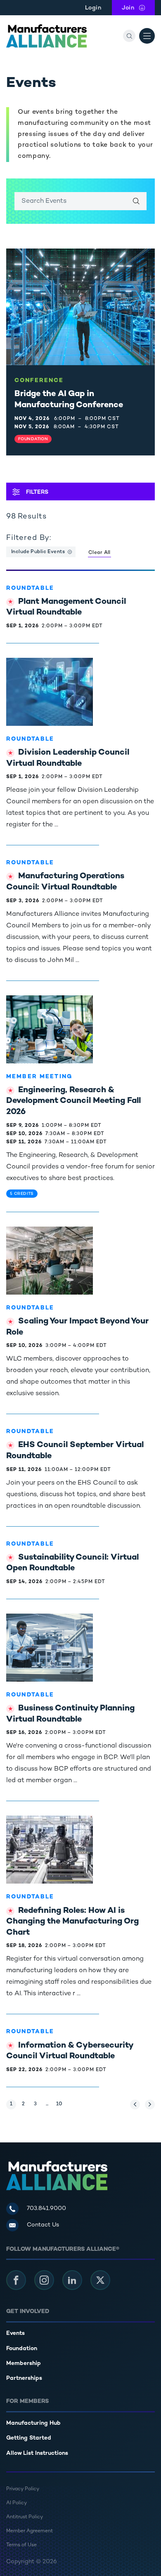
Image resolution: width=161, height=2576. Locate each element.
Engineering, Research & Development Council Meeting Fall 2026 (73, 1101)
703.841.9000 (46, 2209)
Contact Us (43, 2225)
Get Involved (28, 2312)
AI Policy (17, 2503)
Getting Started (29, 2438)
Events (15, 2333)
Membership (24, 2364)
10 (60, 2104)
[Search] (129, 36)
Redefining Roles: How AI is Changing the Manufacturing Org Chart (72, 1922)
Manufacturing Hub (33, 2423)
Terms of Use (21, 2545)
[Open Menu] (147, 36)
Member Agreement (30, 2531)
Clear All (99, 553)
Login (93, 8)
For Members (27, 2401)
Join (138, 8)
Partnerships (24, 2378)
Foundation (22, 2349)
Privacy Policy (23, 2489)
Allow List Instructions (37, 2453)
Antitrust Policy (25, 2517)
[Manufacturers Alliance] (46, 36)
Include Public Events (38, 552)
